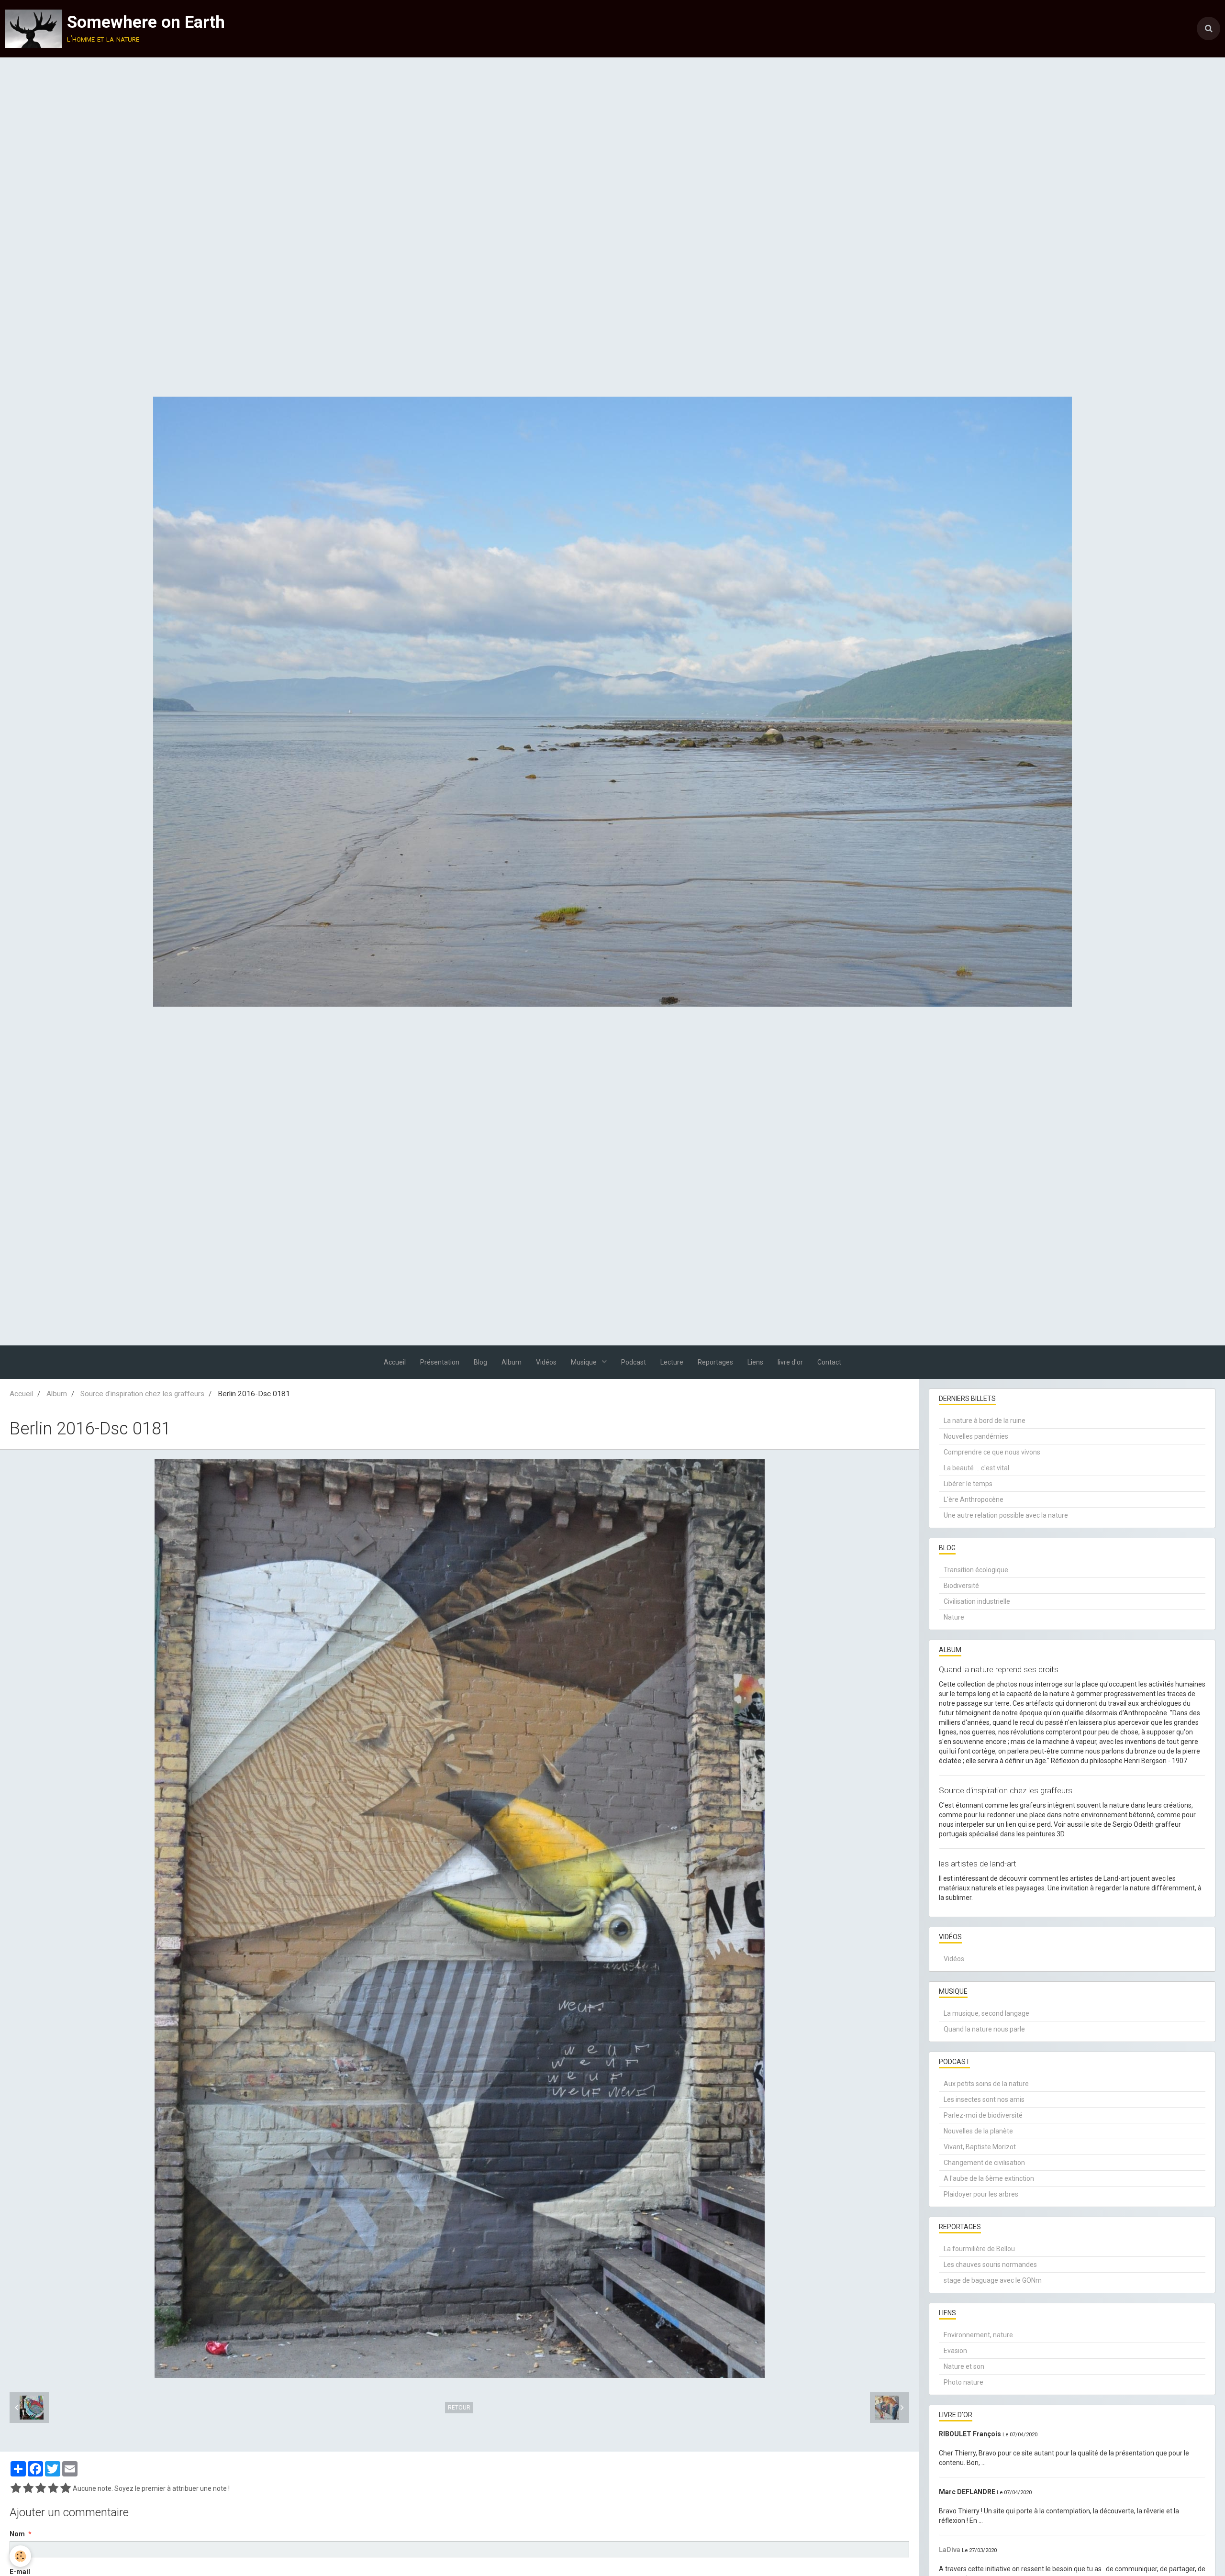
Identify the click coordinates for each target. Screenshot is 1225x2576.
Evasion (955, 2351)
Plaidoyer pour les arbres (981, 2194)
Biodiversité (961, 1586)
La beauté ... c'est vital (976, 1468)
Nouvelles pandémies (976, 1436)
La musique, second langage (986, 2013)
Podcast (634, 1362)
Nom (17, 2534)
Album (512, 1362)
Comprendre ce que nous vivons (992, 1452)
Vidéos (546, 1362)
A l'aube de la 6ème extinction (989, 2178)
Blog (480, 1362)
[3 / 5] (41, 2488)
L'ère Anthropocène (974, 1499)
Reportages (715, 1362)
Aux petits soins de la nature (986, 2084)
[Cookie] (20, 2556)
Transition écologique (976, 1570)
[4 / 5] (53, 2488)
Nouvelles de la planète (978, 2131)
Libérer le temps (968, 1484)
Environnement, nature (978, 2335)
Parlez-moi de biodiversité (983, 2115)
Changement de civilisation (984, 2163)
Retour (459, 2408)
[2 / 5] (28, 2488)
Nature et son (964, 2366)
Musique (585, 1362)
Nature (954, 1617)
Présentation (440, 1362)
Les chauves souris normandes (990, 2265)
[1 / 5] (16, 2488)
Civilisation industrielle (977, 1601)
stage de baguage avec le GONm (993, 2280)
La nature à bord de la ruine (985, 1421)
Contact (829, 1362)
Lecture (672, 1362)
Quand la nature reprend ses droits (999, 1669)
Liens (755, 1362)
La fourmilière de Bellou (979, 2249)
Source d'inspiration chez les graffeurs (142, 1394)
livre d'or (790, 1362)
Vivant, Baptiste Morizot (980, 2147)
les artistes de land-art (978, 1864)
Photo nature (963, 2382)
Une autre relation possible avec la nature (1006, 1515)
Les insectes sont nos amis (984, 2099)
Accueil (395, 1362)
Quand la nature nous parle (984, 2029)
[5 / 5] (66, 2488)
